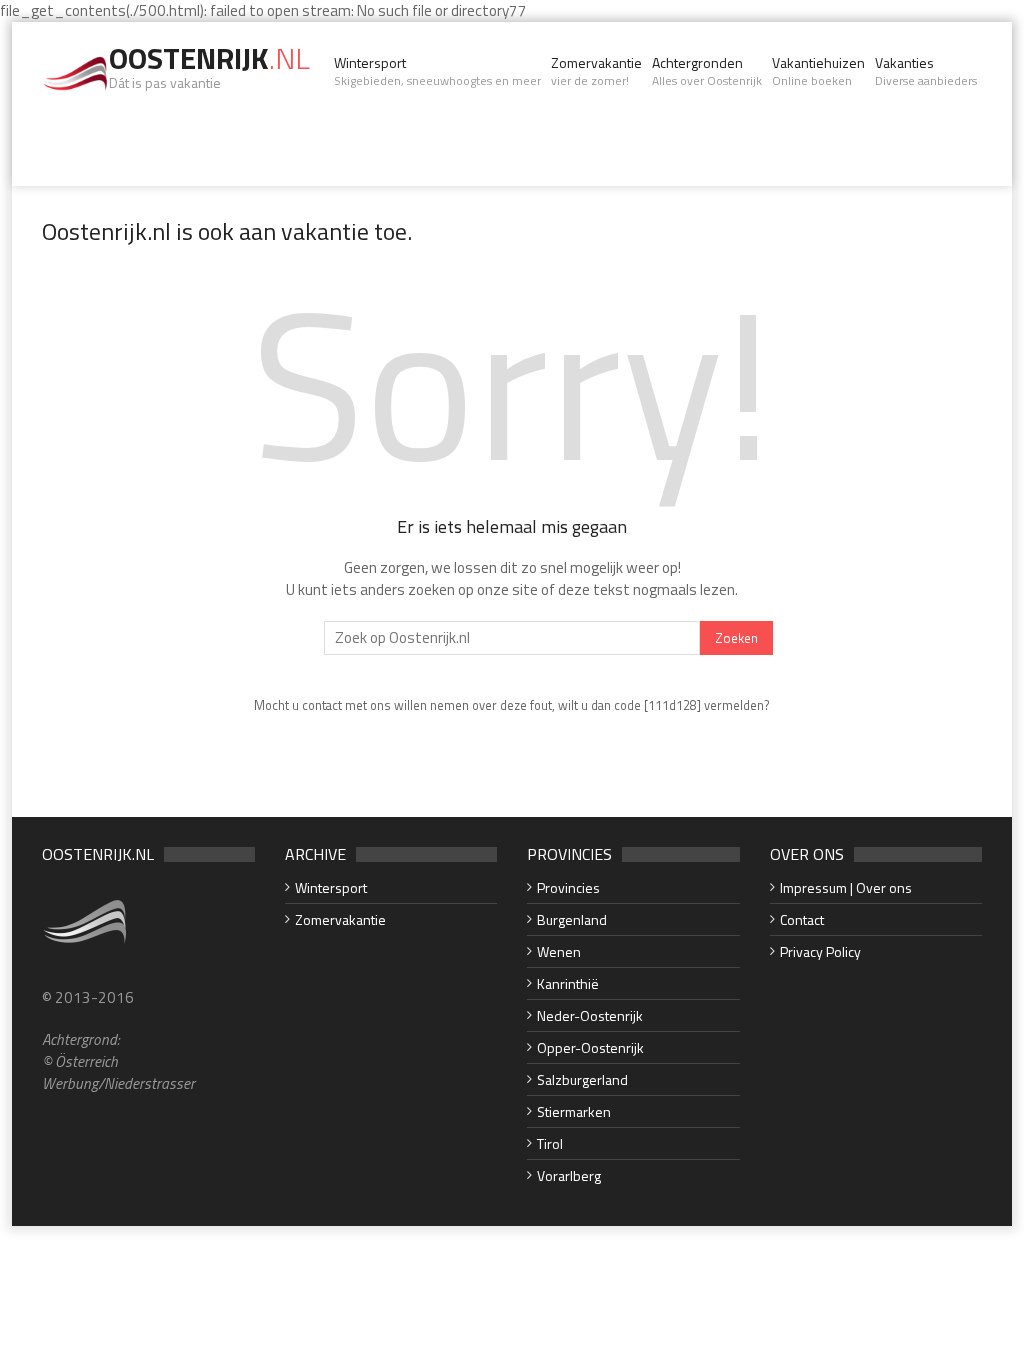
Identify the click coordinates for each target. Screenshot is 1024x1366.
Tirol (550, 1143)
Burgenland (572, 919)
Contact (802, 919)
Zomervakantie (596, 71)
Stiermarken (574, 1111)
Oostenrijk (209, 58)
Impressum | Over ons (846, 887)
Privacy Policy (820, 951)
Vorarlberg (569, 1175)
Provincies (568, 887)
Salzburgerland (582, 1079)
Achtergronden (707, 71)
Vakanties (926, 71)
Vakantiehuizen (818, 71)
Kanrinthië (568, 983)
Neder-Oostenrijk (590, 1015)
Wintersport (437, 71)
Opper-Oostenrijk (590, 1047)
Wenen (559, 951)
